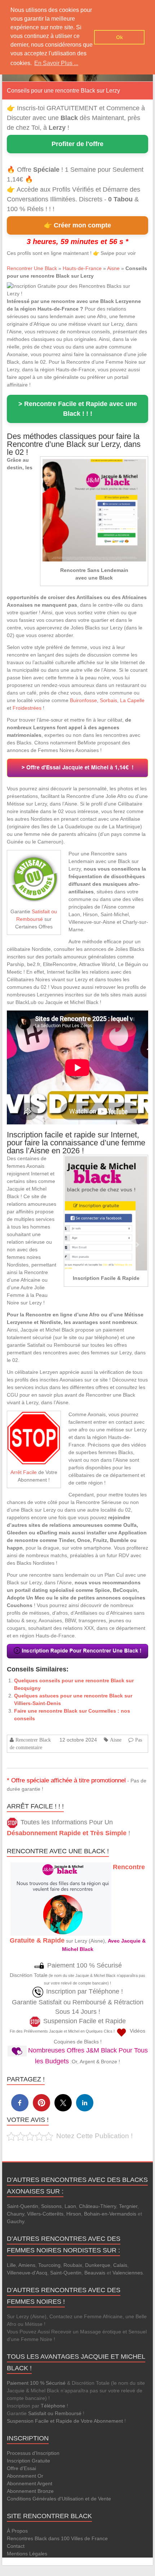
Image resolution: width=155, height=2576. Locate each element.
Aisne (113, 268)
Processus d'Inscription (33, 2453)
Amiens (27, 2265)
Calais (120, 2265)
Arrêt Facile (24, 1472)
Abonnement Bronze (30, 2491)
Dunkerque (98, 2265)
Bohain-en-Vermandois (110, 2214)
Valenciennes (128, 2273)
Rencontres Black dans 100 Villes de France (57, 2538)
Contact (16, 2546)
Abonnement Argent (30, 2483)
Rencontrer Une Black (32, 268)
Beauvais (95, 2273)
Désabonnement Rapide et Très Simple (67, 1833)
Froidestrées (27, 708)
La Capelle (132, 700)
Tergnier (128, 2206)
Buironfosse (83, 700)
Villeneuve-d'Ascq (27, 2273)
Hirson (74, 2214)
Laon (70, 2206)
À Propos (17, 2531)
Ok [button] (119, 37)
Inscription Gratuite (28, 2461)
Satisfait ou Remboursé (55, 2413)
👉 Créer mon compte (77, 225)
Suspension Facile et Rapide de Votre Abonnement (65, 2421)
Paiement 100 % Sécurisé (36, 2383)
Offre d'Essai (21, 2468)
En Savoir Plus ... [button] (56, 63)
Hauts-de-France (82, 268)
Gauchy (15, 2221)
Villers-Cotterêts (45, 2214)
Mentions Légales (27, 2554)
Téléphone (53, 2406)
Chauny (15, 2214)
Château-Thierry (98, 2206)
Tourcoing (49, 2265)
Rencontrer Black (33, 1740)
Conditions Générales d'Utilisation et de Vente (59, 2499)
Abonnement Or (25, 2476)
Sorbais (108, 700)
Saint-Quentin (23, 2206)
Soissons (51, 2206)
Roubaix (73, 2265)
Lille (11, 2265)
